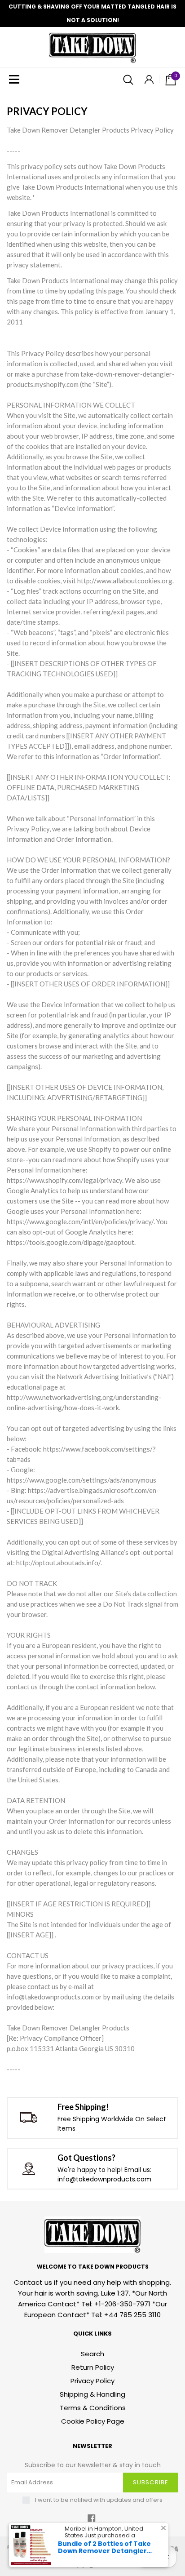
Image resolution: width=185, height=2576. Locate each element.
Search (92, 2354)
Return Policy (93, 2367)
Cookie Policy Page (93, 2421)
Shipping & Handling (92, 2394)
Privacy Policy (92, 2381)
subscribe (150, 2482)
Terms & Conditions (93, 2408)
